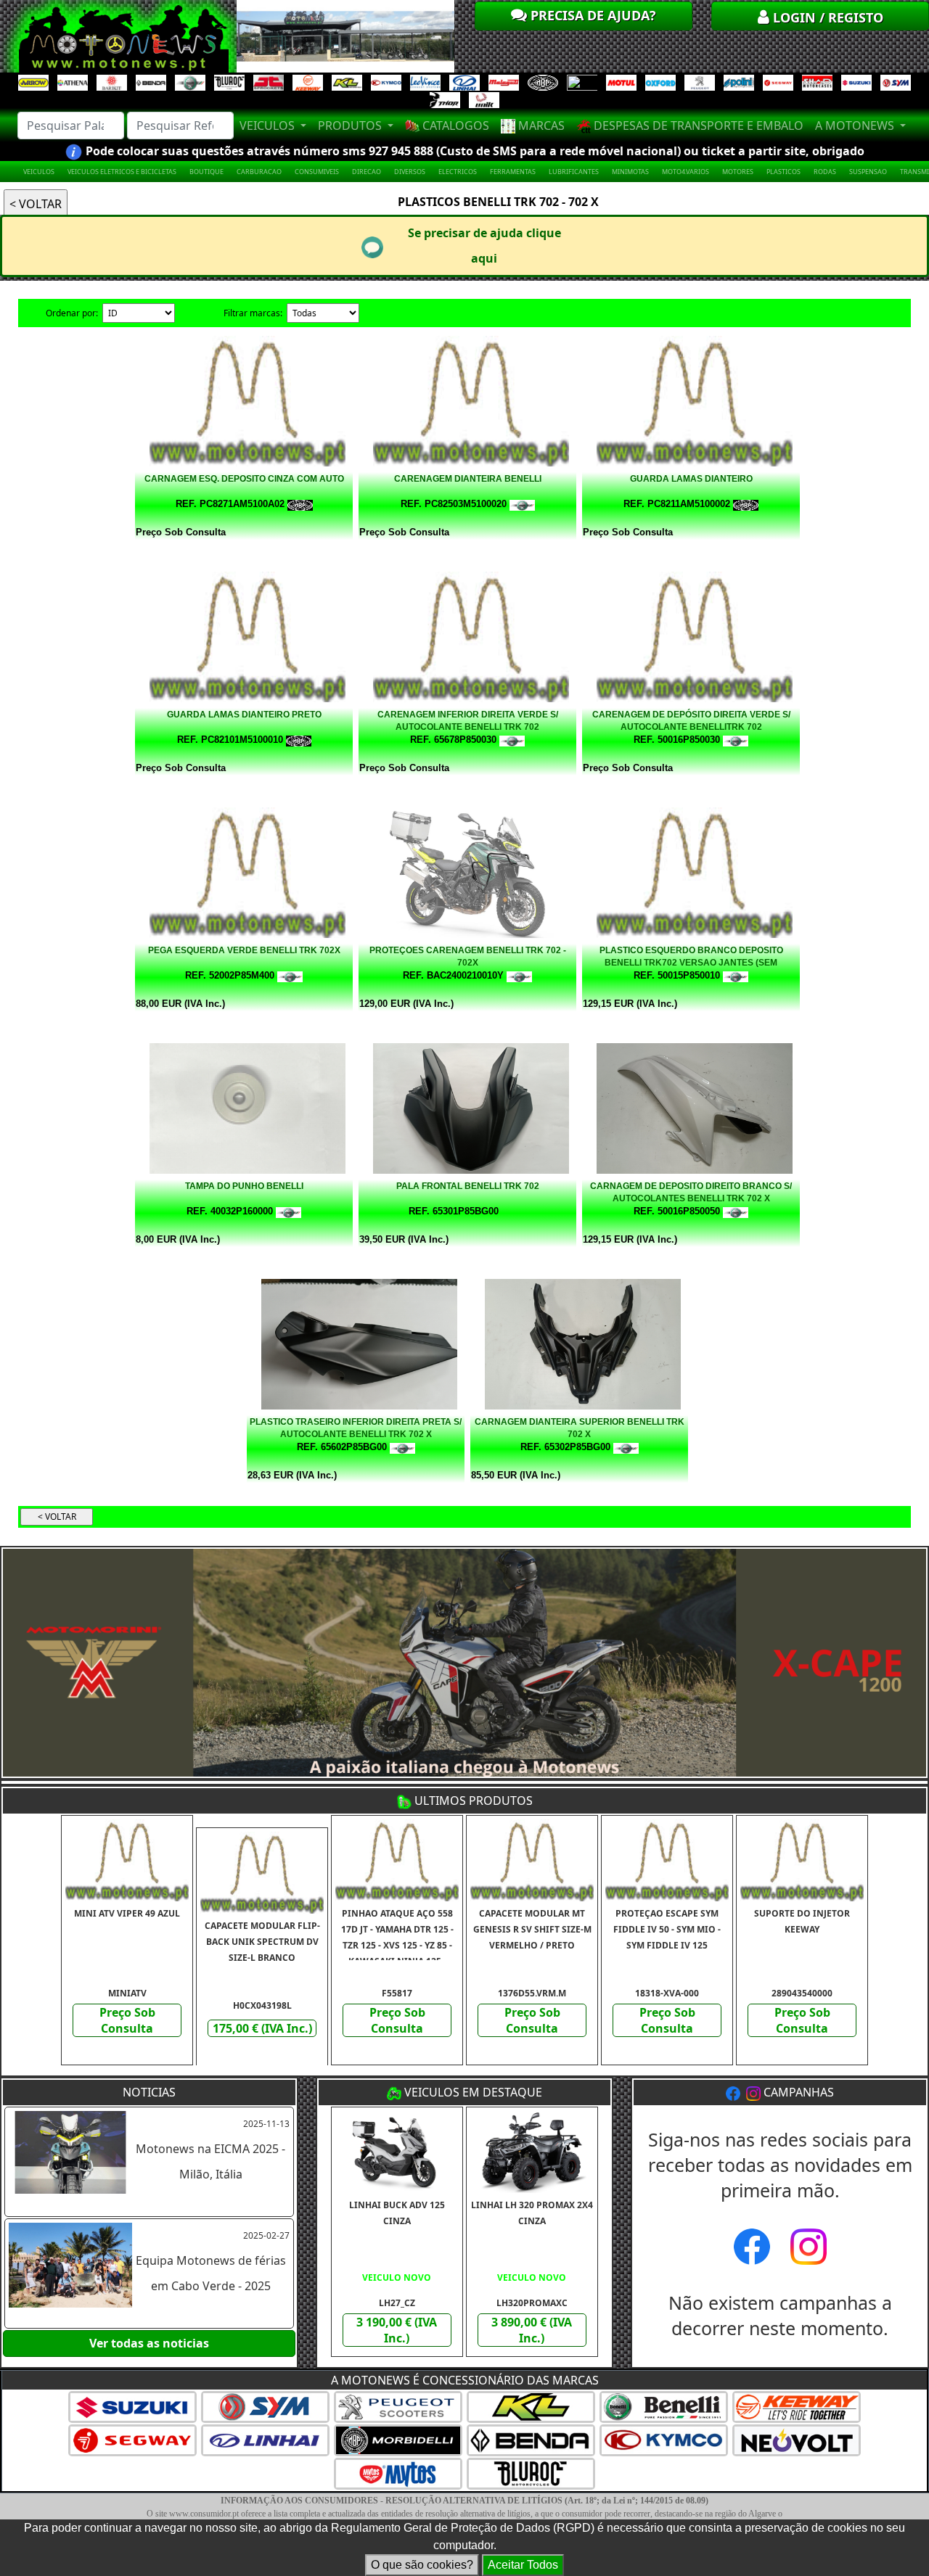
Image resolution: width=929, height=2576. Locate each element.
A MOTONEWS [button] (856, 125)
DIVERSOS (410, 172)
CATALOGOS (454, 125)
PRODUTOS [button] (351, 125)
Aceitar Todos (523, 2565)
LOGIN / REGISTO (826, 17)
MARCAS (540, 125)
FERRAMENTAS (513, 172)
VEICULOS (39, 172)
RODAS (825, 172)
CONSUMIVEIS (317, 172)
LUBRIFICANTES (574, 172)
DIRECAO (367, 172)
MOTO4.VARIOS (686, 172)
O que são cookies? (422, 2565)
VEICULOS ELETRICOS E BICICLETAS (122, 172)
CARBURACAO (259, 172)
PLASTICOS (783, 172)
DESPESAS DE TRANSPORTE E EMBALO (697, 125)
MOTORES (738, 172)
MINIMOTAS (630, 172)
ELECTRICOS (458, 172)
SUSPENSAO (868, 172)
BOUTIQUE (206, 172)
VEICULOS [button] (269, 125)
